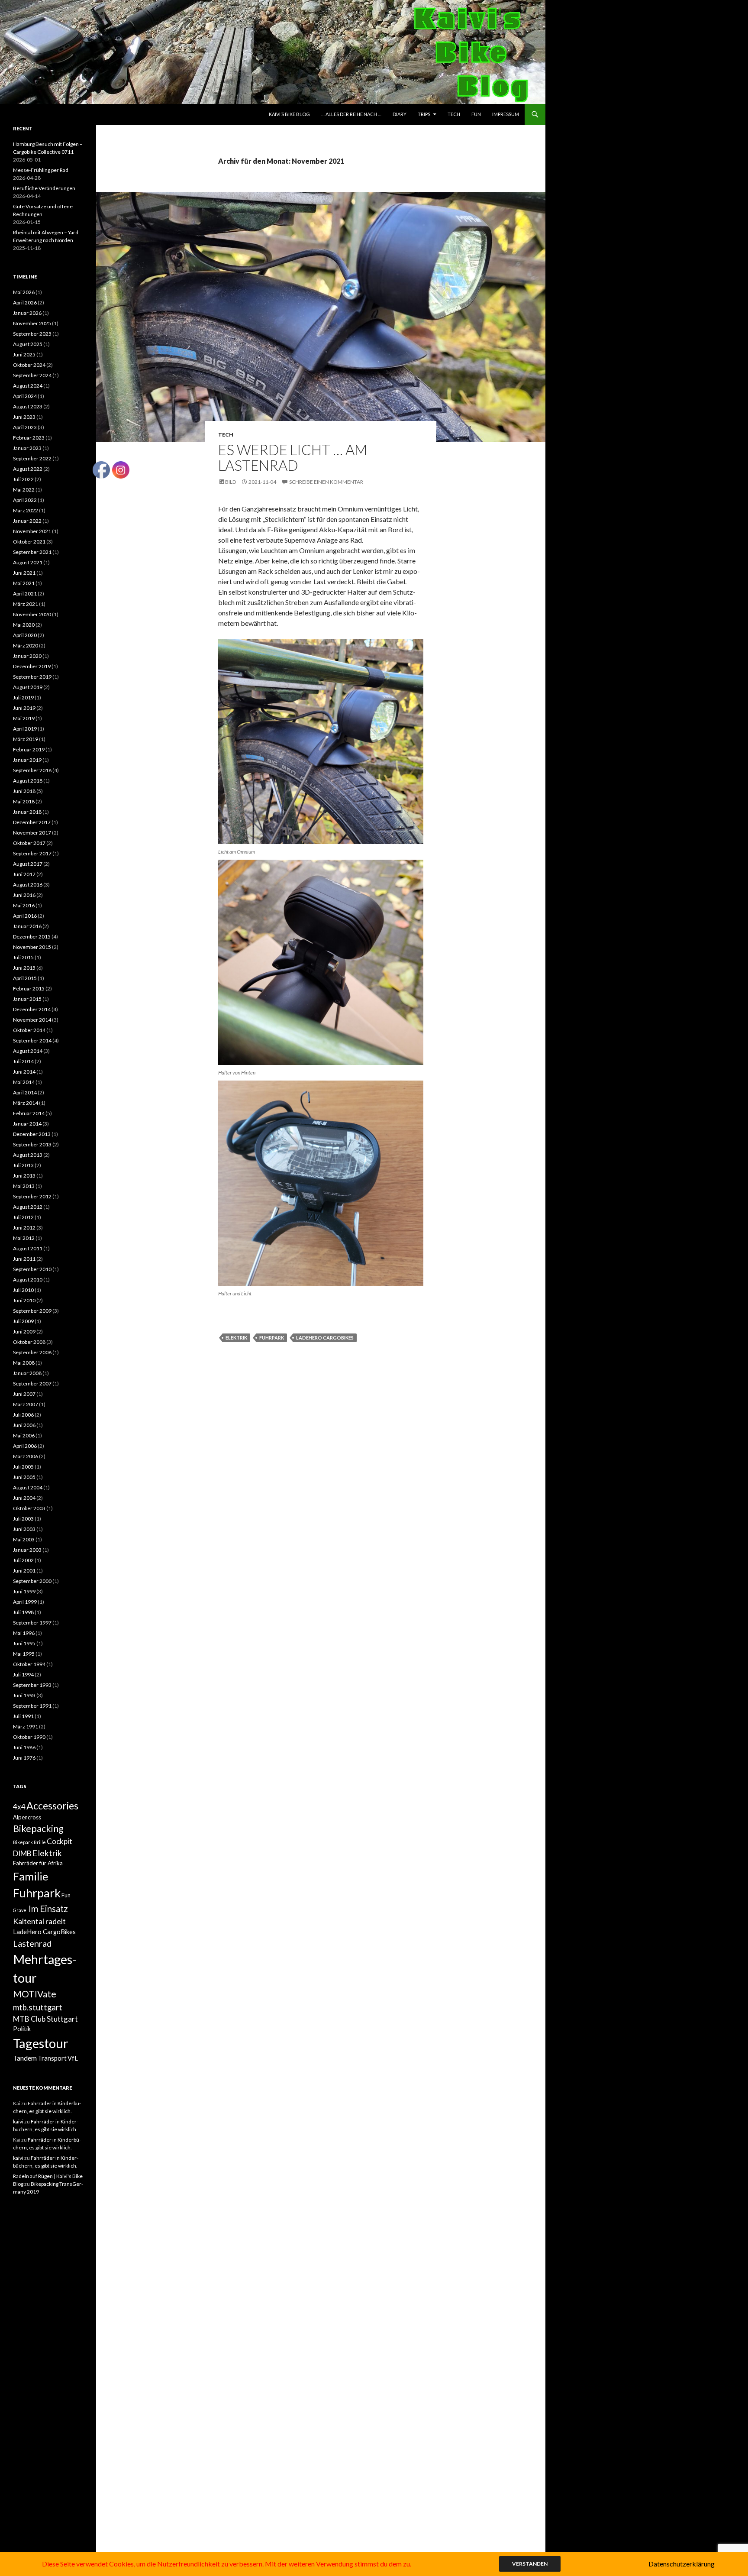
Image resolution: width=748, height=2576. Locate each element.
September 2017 (32, 853)
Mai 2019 (24, 718)
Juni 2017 (24, 874)
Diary (400, 114)
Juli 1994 (23, 1675)
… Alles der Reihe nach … (351, 114)
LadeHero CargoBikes (325, 1338)
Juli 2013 (23, 1165)
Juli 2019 (23, 697)
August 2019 (28, 687)
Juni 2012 (24, 1228)
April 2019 (25, 729)
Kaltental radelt (39, 1921)
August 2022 (28, 469)
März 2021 (26, 604)
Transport (52, 2058)
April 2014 (25, 1092)
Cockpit (60, 1841)
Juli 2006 (23, 1415)
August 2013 (28, 1155)
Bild (231, 482)
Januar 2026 (27, 313)
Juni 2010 (24, 1300)
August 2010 (28, 1280)
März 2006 (26, 1456)
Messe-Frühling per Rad (41, 170)
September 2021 (32, 552)
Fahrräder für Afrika (38, 1863)
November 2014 (32, 1020)
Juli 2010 (23, 1290)
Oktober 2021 (29, 542)
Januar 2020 (27, 656)
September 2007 (32, 1383)
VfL (73, 2058)
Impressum (506, 114)
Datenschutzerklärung (682, 2564)
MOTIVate (35, 1994)
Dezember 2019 (32, 666)
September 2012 (32, 1196)
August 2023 (28, 406)
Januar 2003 (27, 1550)
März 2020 (26, 646)
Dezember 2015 (32, 937)
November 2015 (32, 947)
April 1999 (25, 1602)
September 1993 (32, 1685)
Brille (40, 1842)
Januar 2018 (27, 812)
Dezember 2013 (32, 1134)
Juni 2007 (24, 1394)
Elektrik (236, 1338)
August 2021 (28, 562)
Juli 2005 (23, 1467)
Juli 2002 (23, 1560)
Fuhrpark (272, 1338)
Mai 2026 (24, 292)
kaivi (18, 2121)
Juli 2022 (23, 479)
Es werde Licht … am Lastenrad (293, 457)
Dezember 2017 (32, 822)
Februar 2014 (29, 1113)
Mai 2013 (24, 1186)
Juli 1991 (23, 1716)
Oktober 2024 (29, 365)
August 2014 (28, 1051)
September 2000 (32, 1581)
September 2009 (32, 1311)
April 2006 (25, 1446)
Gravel (20, 1910)
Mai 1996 (24, 1633)
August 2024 (28, 386)
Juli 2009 (23, 1321)
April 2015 (25, 978)
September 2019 (32, 677)
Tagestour (41, 2043)
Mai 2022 (24, 490)
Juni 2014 (24, 1072)
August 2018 (28, 781)
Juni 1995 (24, 1643)
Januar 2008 (27, 1373)
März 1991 (26, 1727)
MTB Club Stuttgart (45, 2019)
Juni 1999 (24, 1591)
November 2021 (32, 531)
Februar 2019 (29, 749)
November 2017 (32, 833)
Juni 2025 (24, 354)
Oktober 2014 (29, 1030)
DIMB (22, 1853)
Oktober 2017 (29, 843)
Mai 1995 (24, 1654)
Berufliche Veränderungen (44, 188)
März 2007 (26, 1404)
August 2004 (28, 1487)
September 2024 (32, 375)
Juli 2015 (23, 957)
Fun (476, 114)
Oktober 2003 (29, 1508)
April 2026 (25, 303)
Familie (31, 1876)
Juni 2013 (24, 1176)
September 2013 (32, 1144)
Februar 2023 (29, 438)
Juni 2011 (24, 1259)
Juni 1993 (24, 1695)
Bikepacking (38, 1828)
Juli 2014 (23, 1061)
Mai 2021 (24, 583)
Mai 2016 (24, 905)
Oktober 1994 (29, 1664)
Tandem (25, 2058)
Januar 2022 (27, 521)
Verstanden (530, 2564)
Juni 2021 (24, 573)
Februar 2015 (29, 989)
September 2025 (32, 334)
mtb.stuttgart (38, 2007)
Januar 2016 (27, 926)
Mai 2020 (24, 625)
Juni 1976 (24, 1758)
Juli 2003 (23, 1519)
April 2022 (25, 500)
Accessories (52, 1806)
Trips (424, 114)
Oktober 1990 (29, 1737)
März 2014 (26, 1103)
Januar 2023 (27, 448)
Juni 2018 (24, 791)
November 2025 (32, 323)
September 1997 (32, 1623)
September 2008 (32, 1352)
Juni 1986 (24, 1747)
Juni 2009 (24, 1332)
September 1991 (32, 1706)
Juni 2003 (24, 1529)
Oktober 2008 (29, 1342)
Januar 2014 (27, 1124)
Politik (22, 2029)
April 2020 (25, 635)
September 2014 (32, 1040)
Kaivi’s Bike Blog (289, 114)
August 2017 (28, 864)
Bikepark (23, 1842)
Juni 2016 (24, 895)
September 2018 (32, 770)
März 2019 (26, 739)
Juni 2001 (24, 1571)
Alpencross (27, 1817)
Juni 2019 (24, 708)
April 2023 (25, 427)
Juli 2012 (23, 1217)
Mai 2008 (24, 1363)
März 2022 (26, 510)
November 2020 (32, 614)
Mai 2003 (24, 1539)
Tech (454, 114)
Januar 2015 (27, 999)
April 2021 (25, 594)
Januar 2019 (27, 760)
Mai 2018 (24, 801)
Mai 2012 (24, 1238)
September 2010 (32, 1269)
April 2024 (25, 396)
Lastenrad (32, 1943)
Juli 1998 (23, 1612)
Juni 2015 (24, 968)
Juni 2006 (24, 1425)
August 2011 (28, 1248)
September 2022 (32, 458)
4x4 (19, 1807)
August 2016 (28, 885)
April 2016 (25, 916)
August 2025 (28, 344)
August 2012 (28, 1207)
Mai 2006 (24, 1435)
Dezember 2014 (32, 1009)
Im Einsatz (48, 1909)
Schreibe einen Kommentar (326, 482)
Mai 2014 (24, 1082)
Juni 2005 (24, 1477)
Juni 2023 (24, 417)
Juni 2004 (24, 1498)
